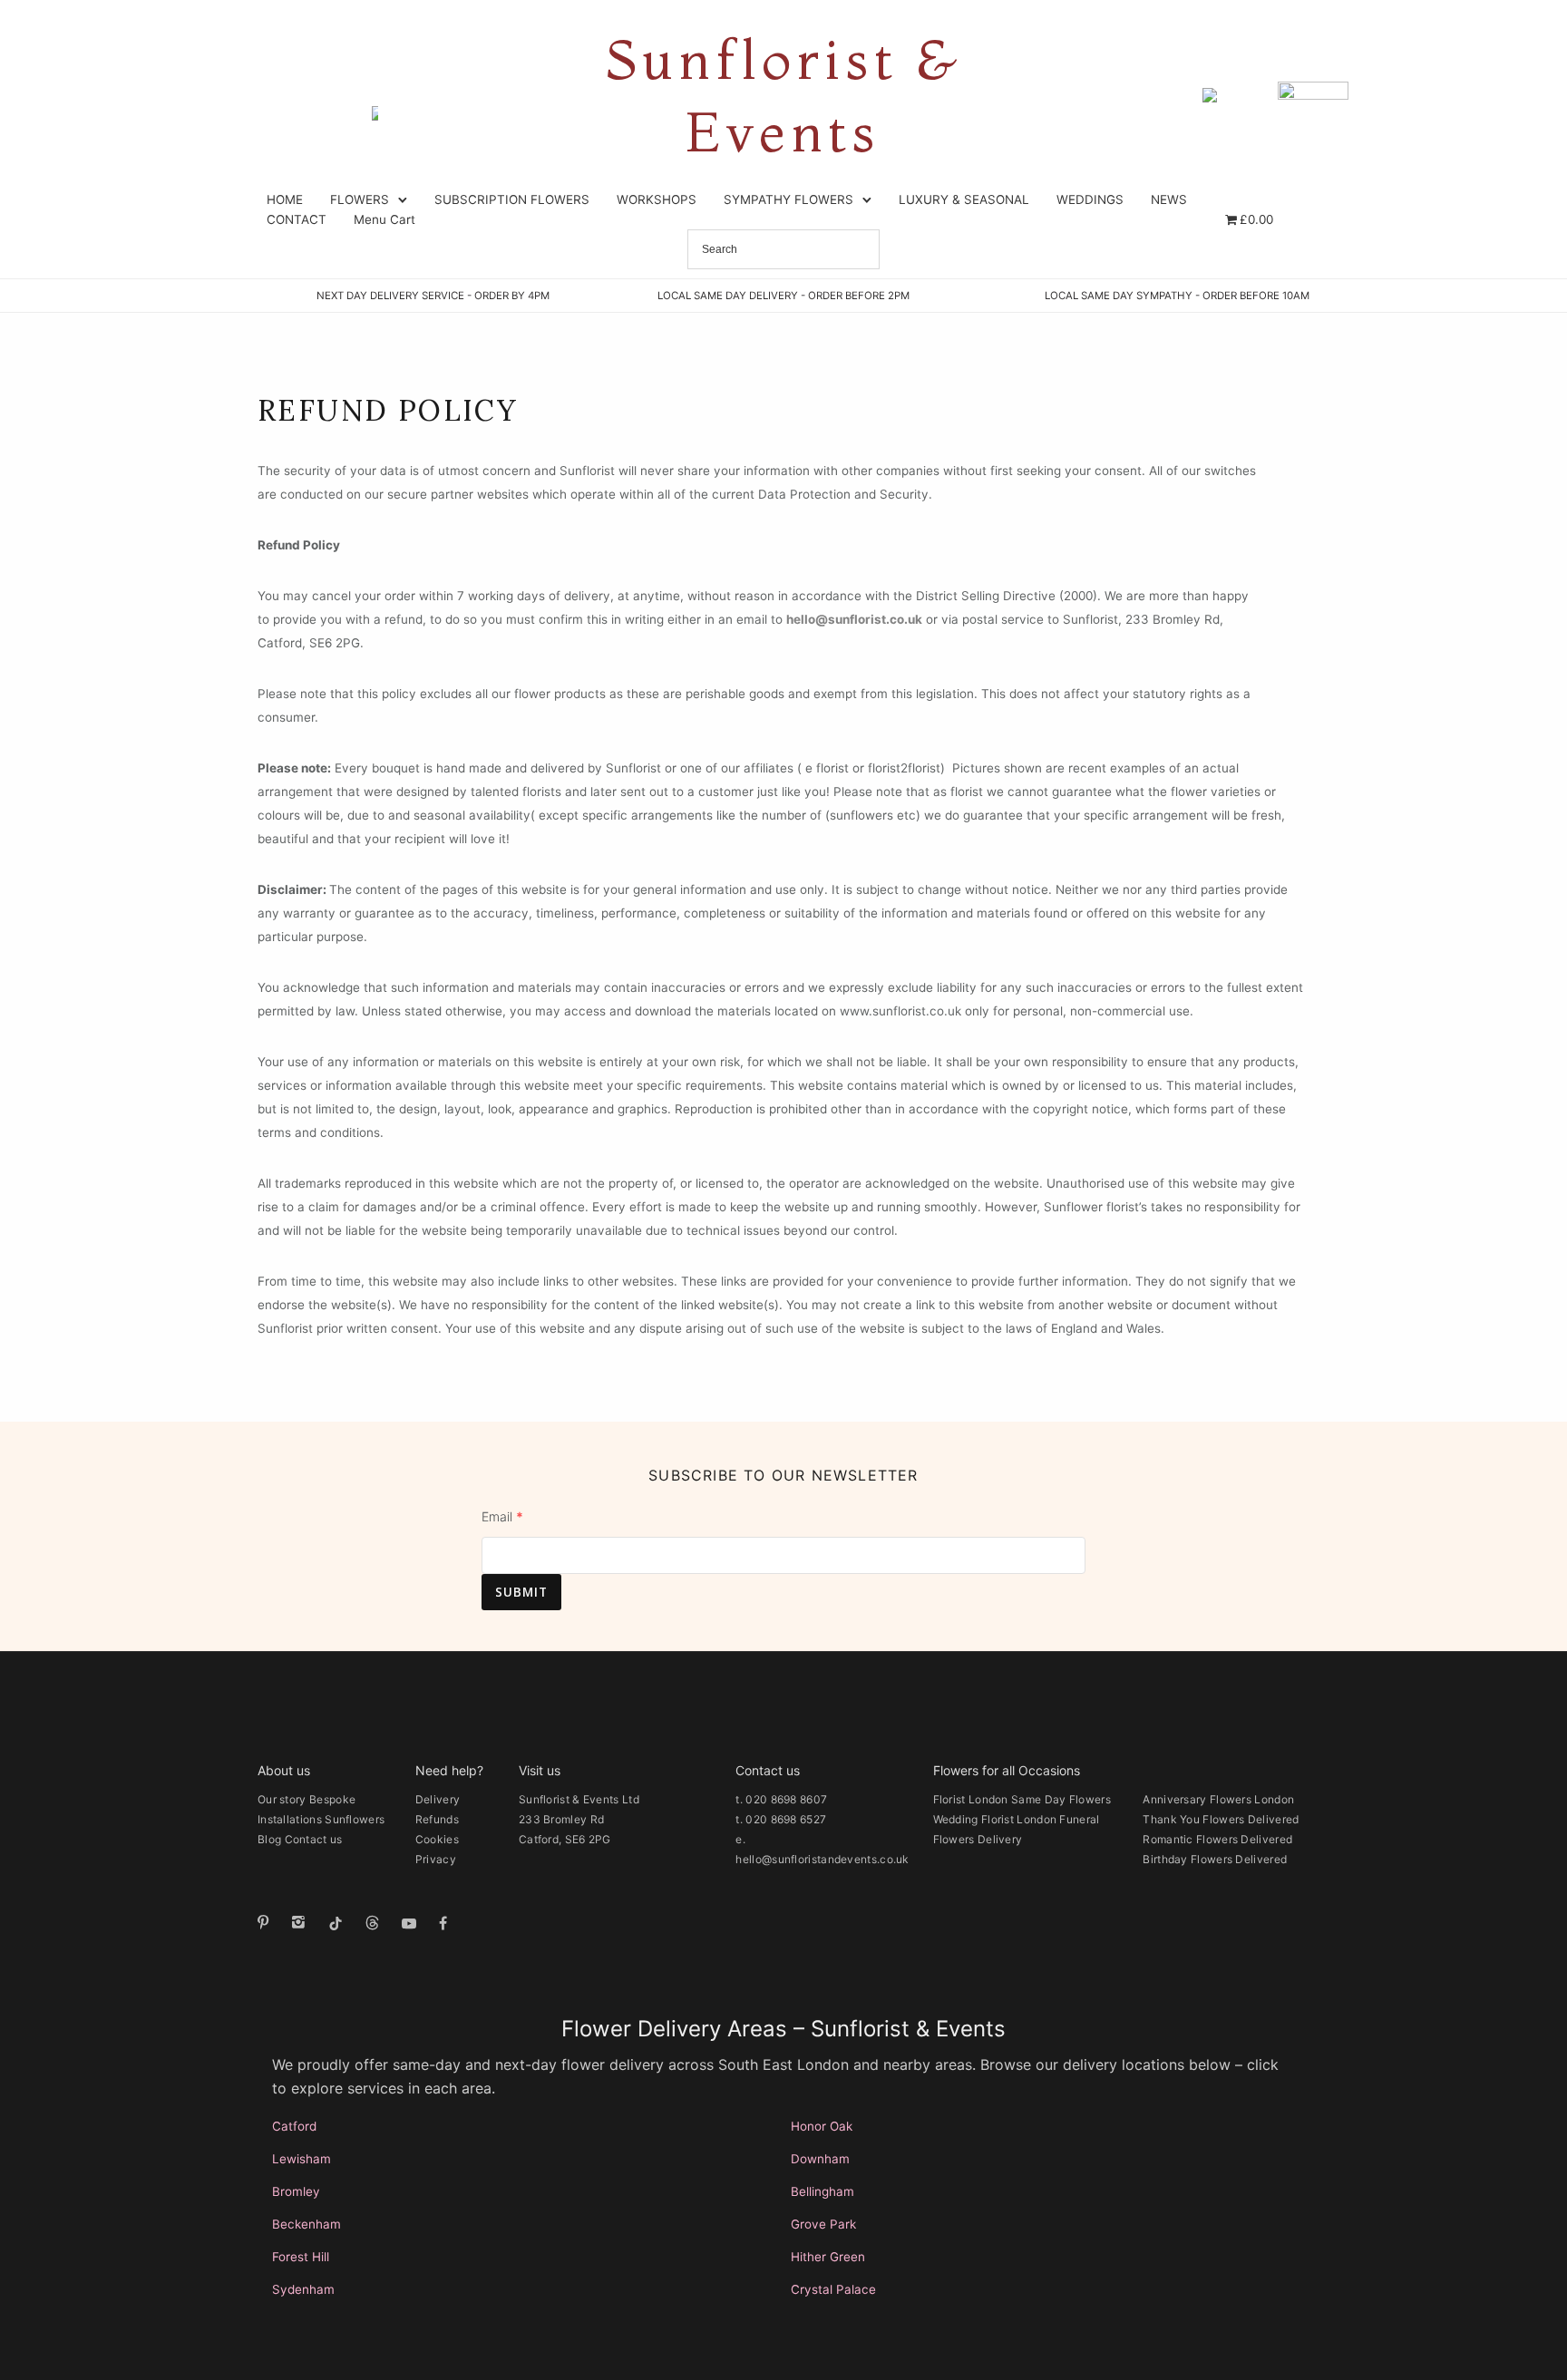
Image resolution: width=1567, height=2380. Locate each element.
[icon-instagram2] (303, 1923)
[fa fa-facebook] (443, 1923)
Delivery (438, 1799)
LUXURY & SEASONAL (964, 199)
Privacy (436, 1859)
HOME (285, 199)
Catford (294, 2126)
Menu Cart (384, 219)
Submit (521, 1592)
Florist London (971, 1799)
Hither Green (828, 2257)
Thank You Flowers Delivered (1221, 1819)
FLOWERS (360, 199)
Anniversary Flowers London (1218, 1799)
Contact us (314, 1839)
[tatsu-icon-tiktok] (340, 1923)
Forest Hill (301, 2257)
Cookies (437, 1839)
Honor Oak (822, 2126)
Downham (820, 2159)
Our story (282, 1799)
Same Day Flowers (1061, 1799)
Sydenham (303, 2289)
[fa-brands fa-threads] (377, 1923)
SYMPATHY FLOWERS (788, 199)
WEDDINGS (1090, 199)
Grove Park (823, 2224)
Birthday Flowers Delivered (1215, 1859)
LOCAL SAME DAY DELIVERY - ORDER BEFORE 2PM (783, 296)
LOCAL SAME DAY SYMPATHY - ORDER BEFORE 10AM (1177, 296)
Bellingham (822, 2191)
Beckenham (307, 2224)
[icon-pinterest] (268, 1923)
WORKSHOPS (657, 199)
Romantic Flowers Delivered (1217, 1839)
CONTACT (297, 219)
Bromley (296, 2191)
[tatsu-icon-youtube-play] (414, 1923)
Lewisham (302, 2159)
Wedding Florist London (995, 1819)
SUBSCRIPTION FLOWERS (512, 199)
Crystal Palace (833, 2289)
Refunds (437, 1819)
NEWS (1169, 199)
